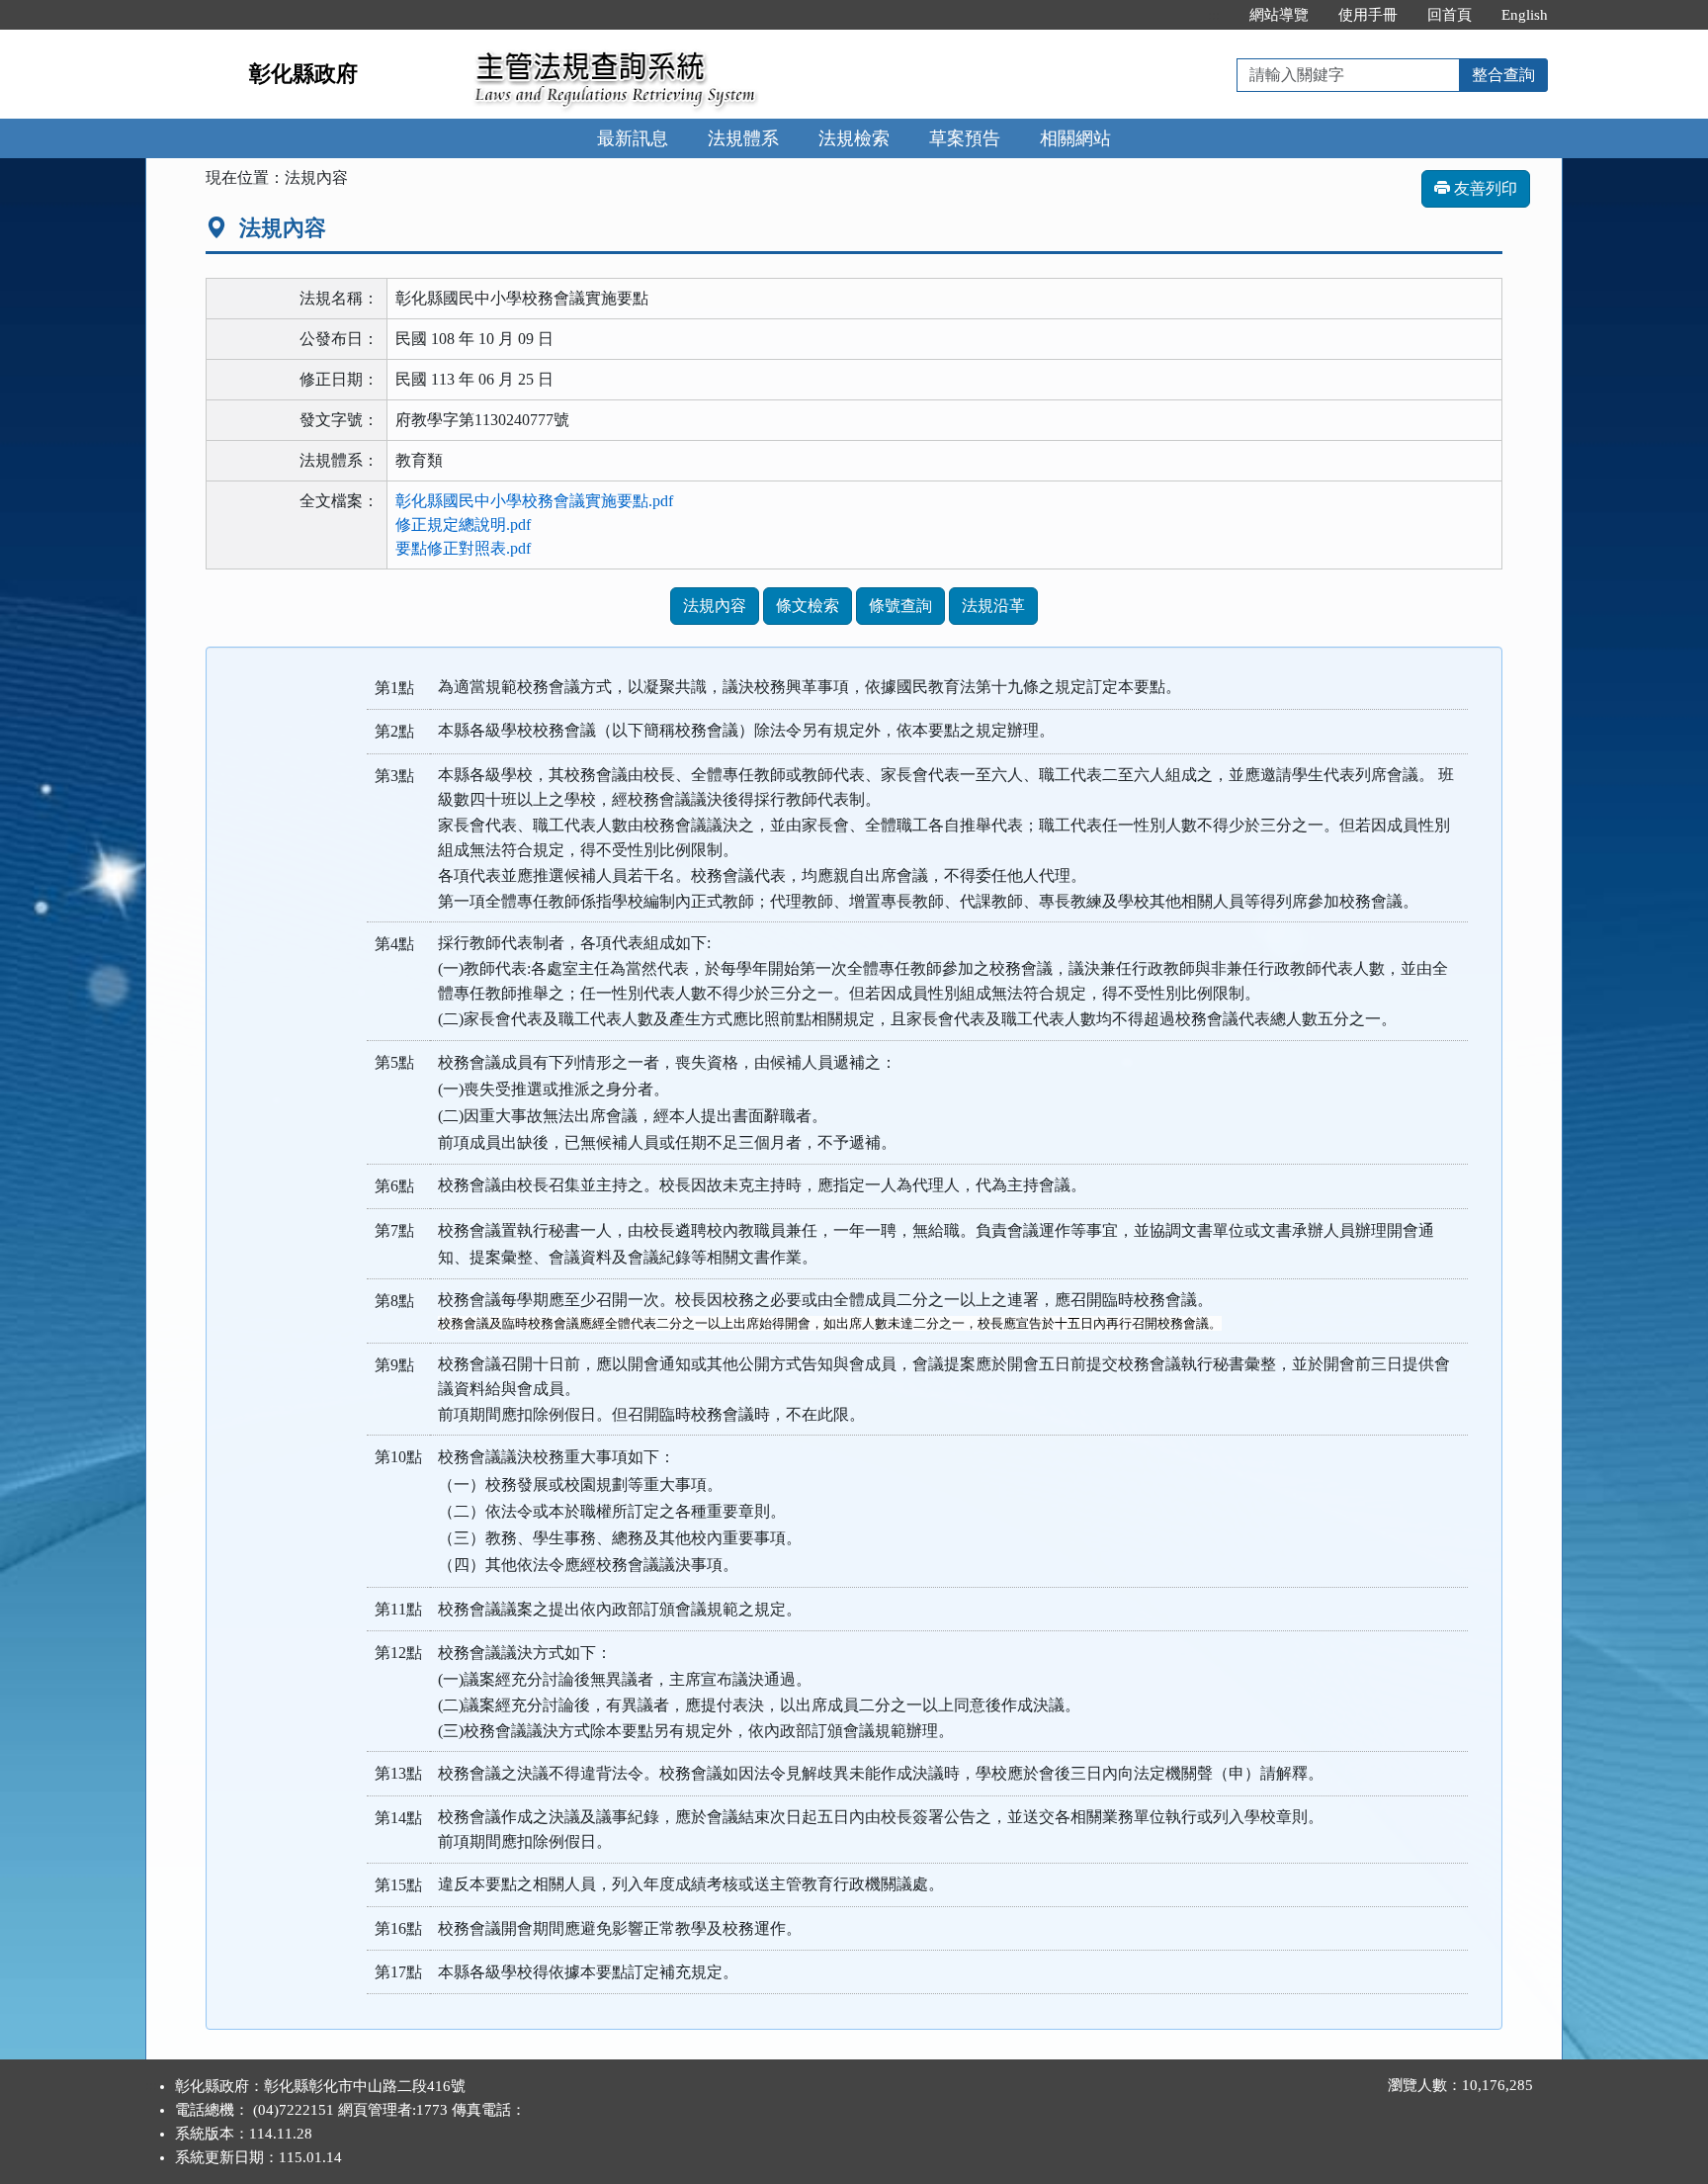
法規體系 (743, 138)
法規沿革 (993, 606)
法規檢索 (854, 138)
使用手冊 (1368, 15)
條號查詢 (900, 606)
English (1525, 15)
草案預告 (965, 138)
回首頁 (1450, 15)
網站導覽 (1279, 15)
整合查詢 (1503, 75)
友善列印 (1484, 188)
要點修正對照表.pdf (463, 548)
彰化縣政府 (303, 74)
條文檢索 (808, 606)
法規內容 (715, 606)
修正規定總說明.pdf (463, 524)
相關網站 (1075, 138)
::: (1214, 15)
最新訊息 (633, 138)
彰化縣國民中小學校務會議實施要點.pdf (534, 501)
